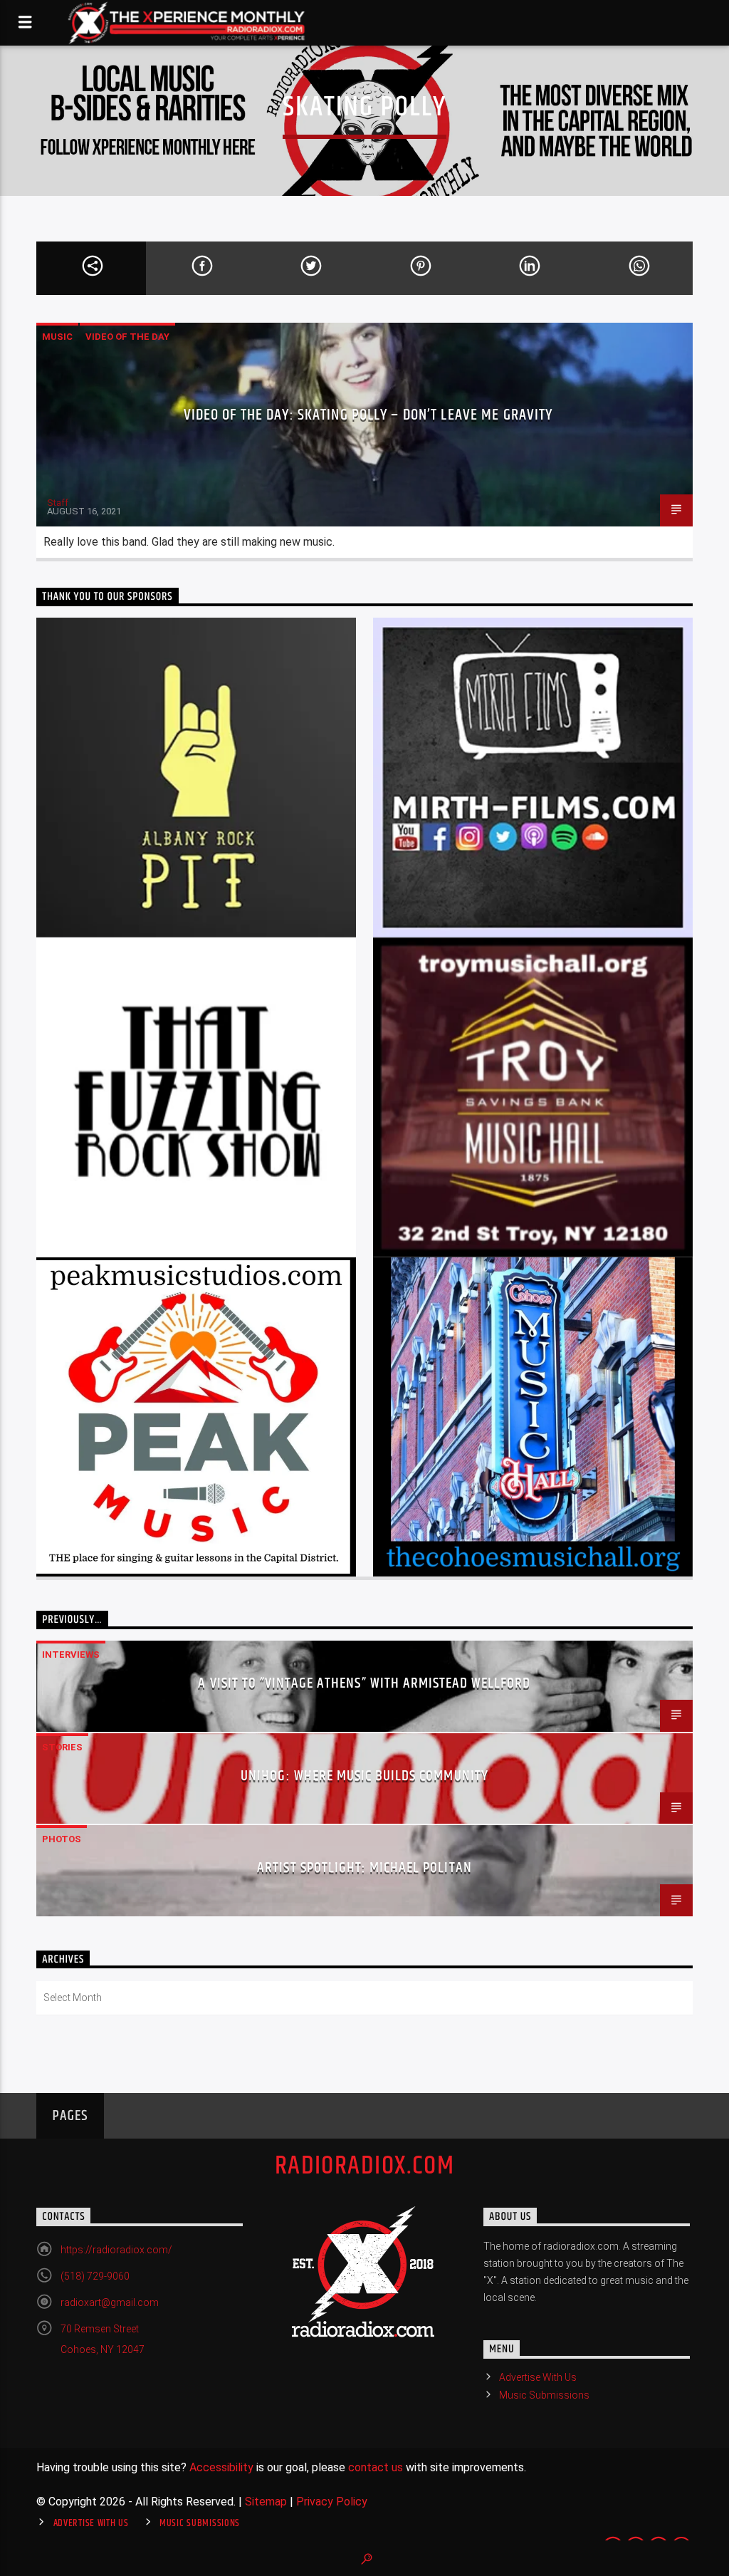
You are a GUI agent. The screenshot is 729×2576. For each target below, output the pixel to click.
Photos (62, 1839)
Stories (62, 1747)
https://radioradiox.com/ (116, 2250)
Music (57, 337)
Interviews (71, 1655)
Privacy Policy (332, 2502)
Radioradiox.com (365, 2166)
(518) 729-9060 (95, 2276)
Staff (58, 503)
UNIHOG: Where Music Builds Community (364, 1776)
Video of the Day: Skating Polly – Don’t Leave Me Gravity (368, 415)
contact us (376, 2467)
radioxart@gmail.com (110, 2302)
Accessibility (221, 2467)
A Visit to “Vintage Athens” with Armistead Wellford (364, 1683)
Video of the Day (127, 337)
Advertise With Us (538, 2377)
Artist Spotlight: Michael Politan (364, 1868)
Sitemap (266, 2502)
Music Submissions (544, 2395)
